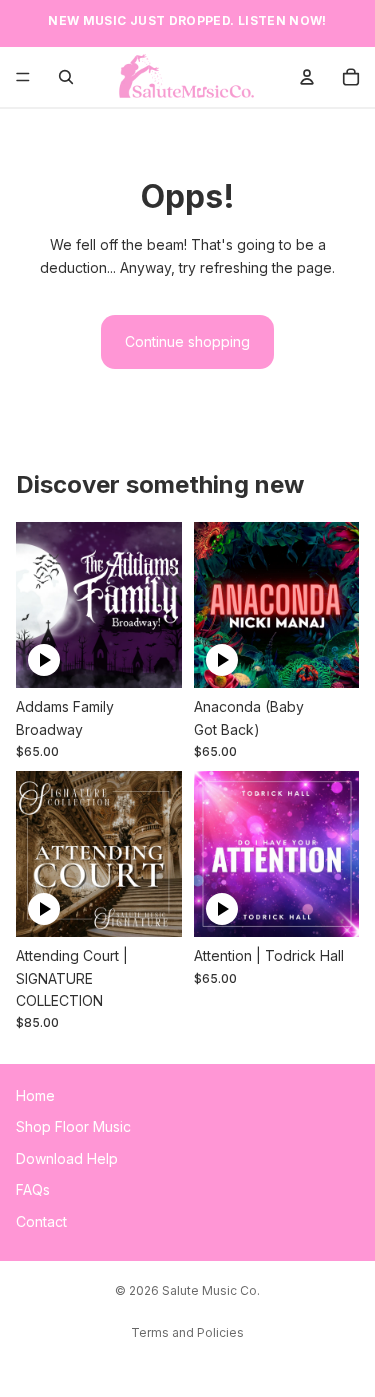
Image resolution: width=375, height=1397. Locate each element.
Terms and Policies (187, 1332)
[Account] (307, 77)
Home (35, 1095)
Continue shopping (187, 341)
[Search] (66, 77)
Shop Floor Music (73, 1127)
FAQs (33, 1190)
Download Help (67, 1158)
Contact (41, 1221)
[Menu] (23, 77)
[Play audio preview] (44, 660)
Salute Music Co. (211, 1290)
